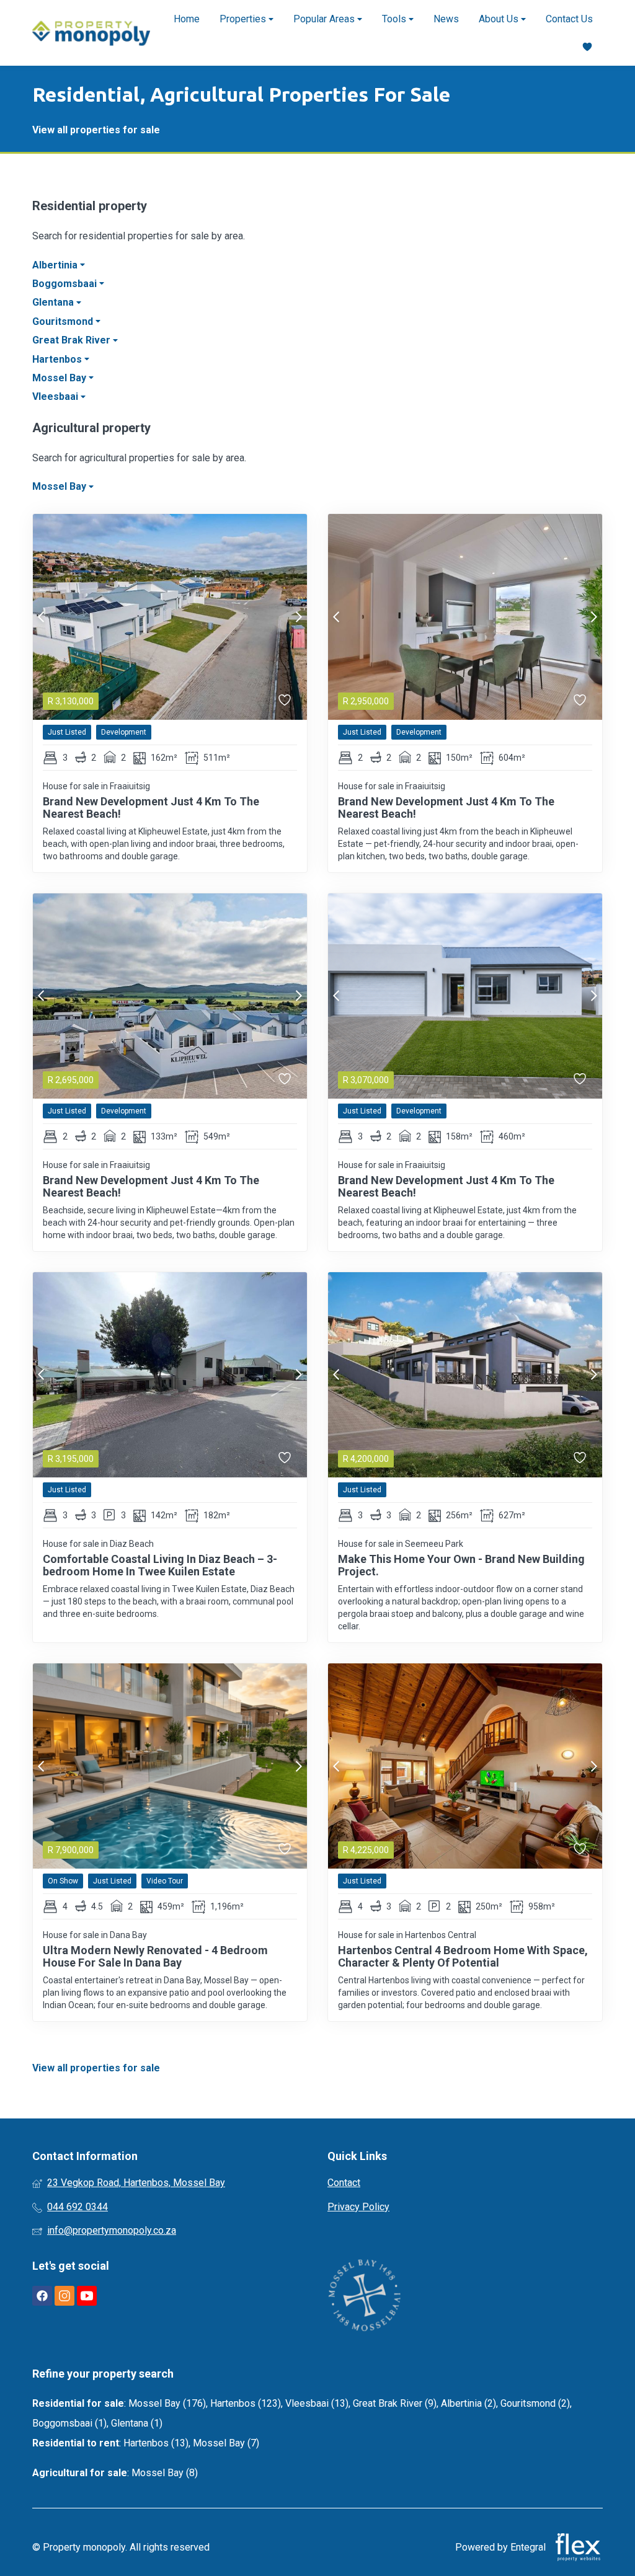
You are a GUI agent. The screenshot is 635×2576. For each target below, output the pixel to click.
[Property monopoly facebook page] (42, 2296)
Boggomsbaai (66, 284)
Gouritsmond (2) (535, 2403)
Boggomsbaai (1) (69, 2423)
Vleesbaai (56, 396)
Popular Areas (325, 19)
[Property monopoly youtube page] (87, 2296)
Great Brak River (73, 340)
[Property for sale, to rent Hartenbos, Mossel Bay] (91, 33)
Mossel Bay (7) (226, 2443)
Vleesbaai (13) (317, 2403)
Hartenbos (58, 359)
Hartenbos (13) (156, 2443)
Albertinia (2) (468, 2403)
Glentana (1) (137, 2423)
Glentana (54, 302)
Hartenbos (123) (246, 2403)
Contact (344, 2183)
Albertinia (56, 265)
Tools (395, 19)
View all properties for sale (96, 130)
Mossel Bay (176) (167, 2403)
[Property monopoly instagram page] (64, 2296)
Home (187, 19)
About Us (500, 19)
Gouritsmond (64, 321)
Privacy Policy (358, 2207)
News (446, 19)
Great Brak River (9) (395, 2403)
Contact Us (569, 19)
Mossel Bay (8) (165, 2473)
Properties (244, 19)
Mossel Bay (60, 378)
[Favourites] (587, 47)
